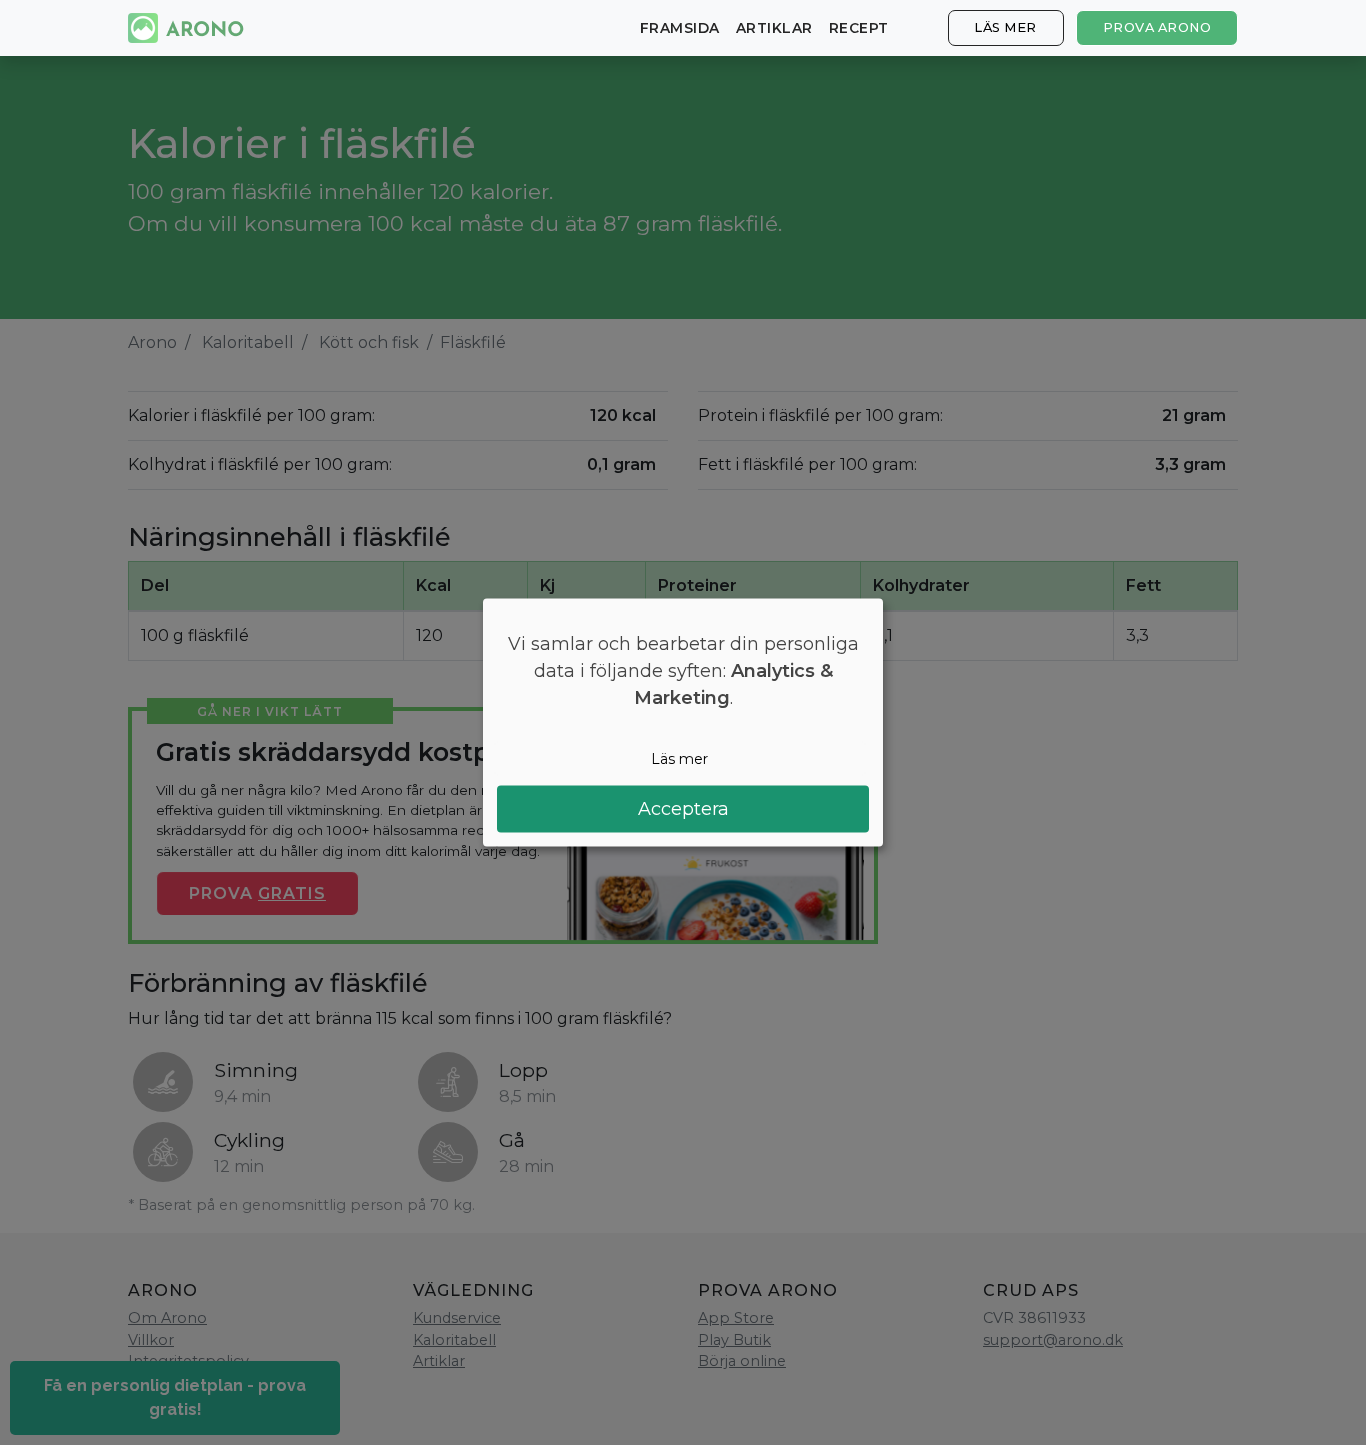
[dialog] (683, 722)
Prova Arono (1157, 27)
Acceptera (683, 809)
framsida (680, 28)
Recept (859, 28)
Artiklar (774, 28)
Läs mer (1005, 27)
